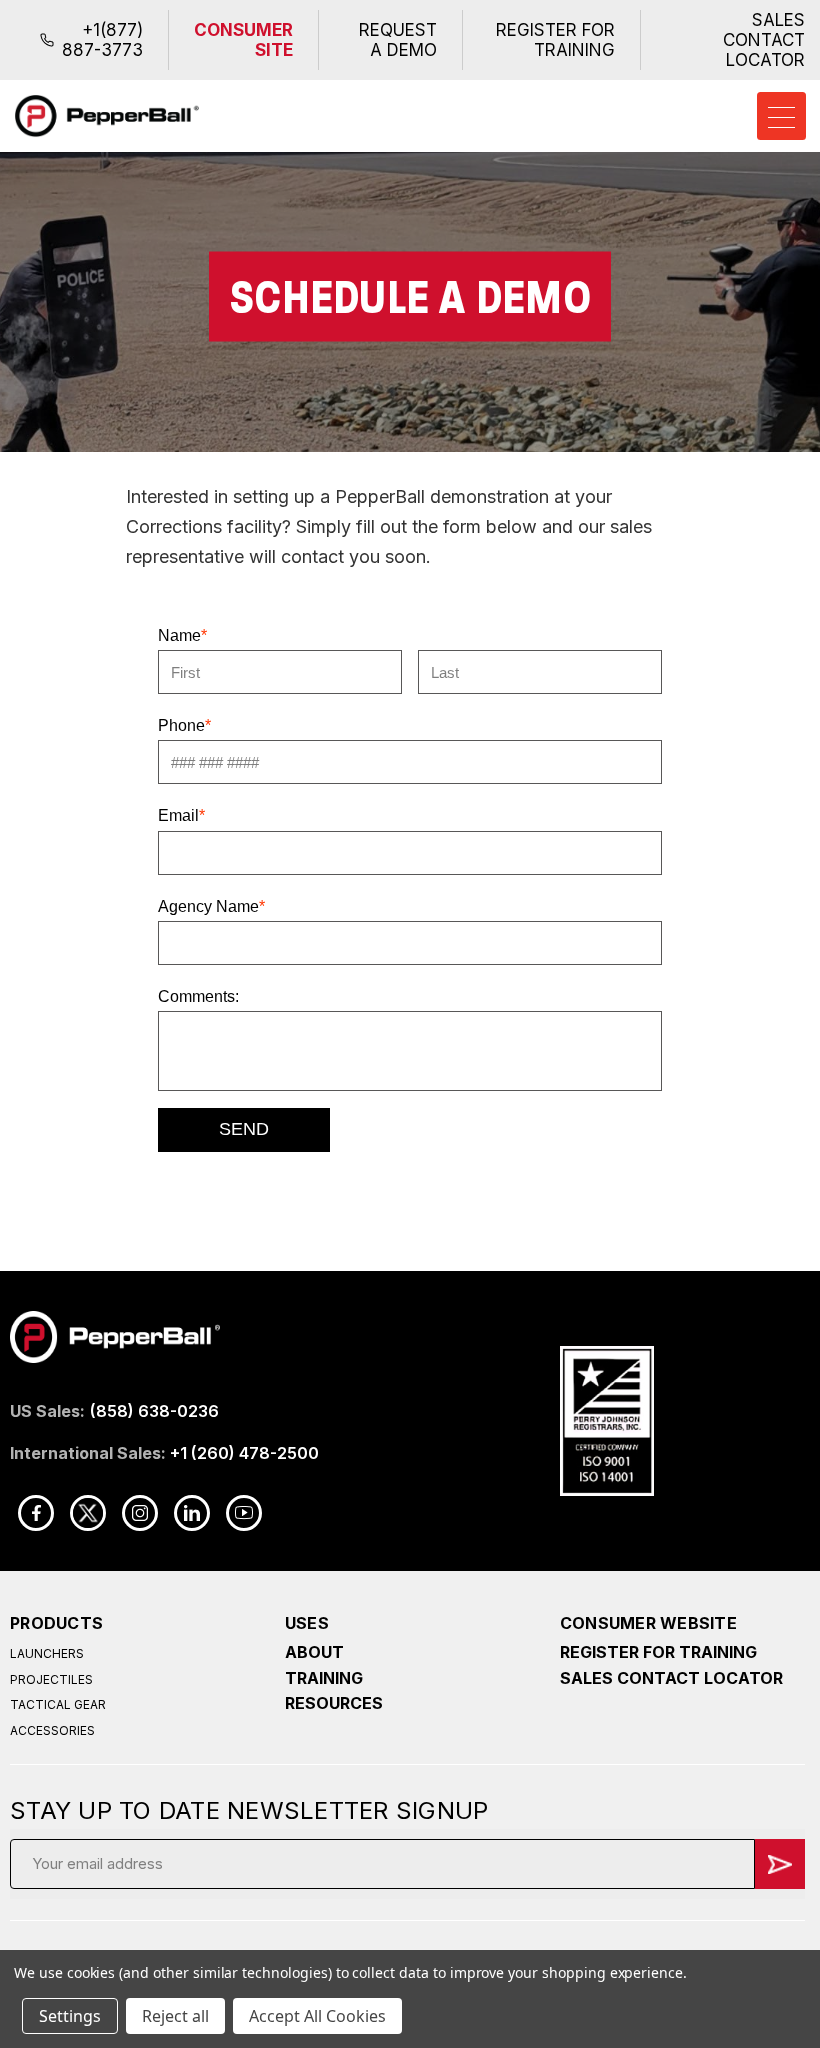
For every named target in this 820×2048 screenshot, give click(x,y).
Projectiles (51, 1679)
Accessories (52, 1730)
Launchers (47, 1653)
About (314, 1652)
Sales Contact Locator (764, 40)
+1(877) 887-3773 (102, 40)
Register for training (658, 1652)
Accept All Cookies (317, 2016)
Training (324, 1678)
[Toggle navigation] (781, 116)
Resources (334, 1703)
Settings (70, 2016)
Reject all (175, 2016)
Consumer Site (243, 40)
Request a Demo (398, 40)
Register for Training (555, 40)
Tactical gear (58, 1704)
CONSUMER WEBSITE (648, 1623)
